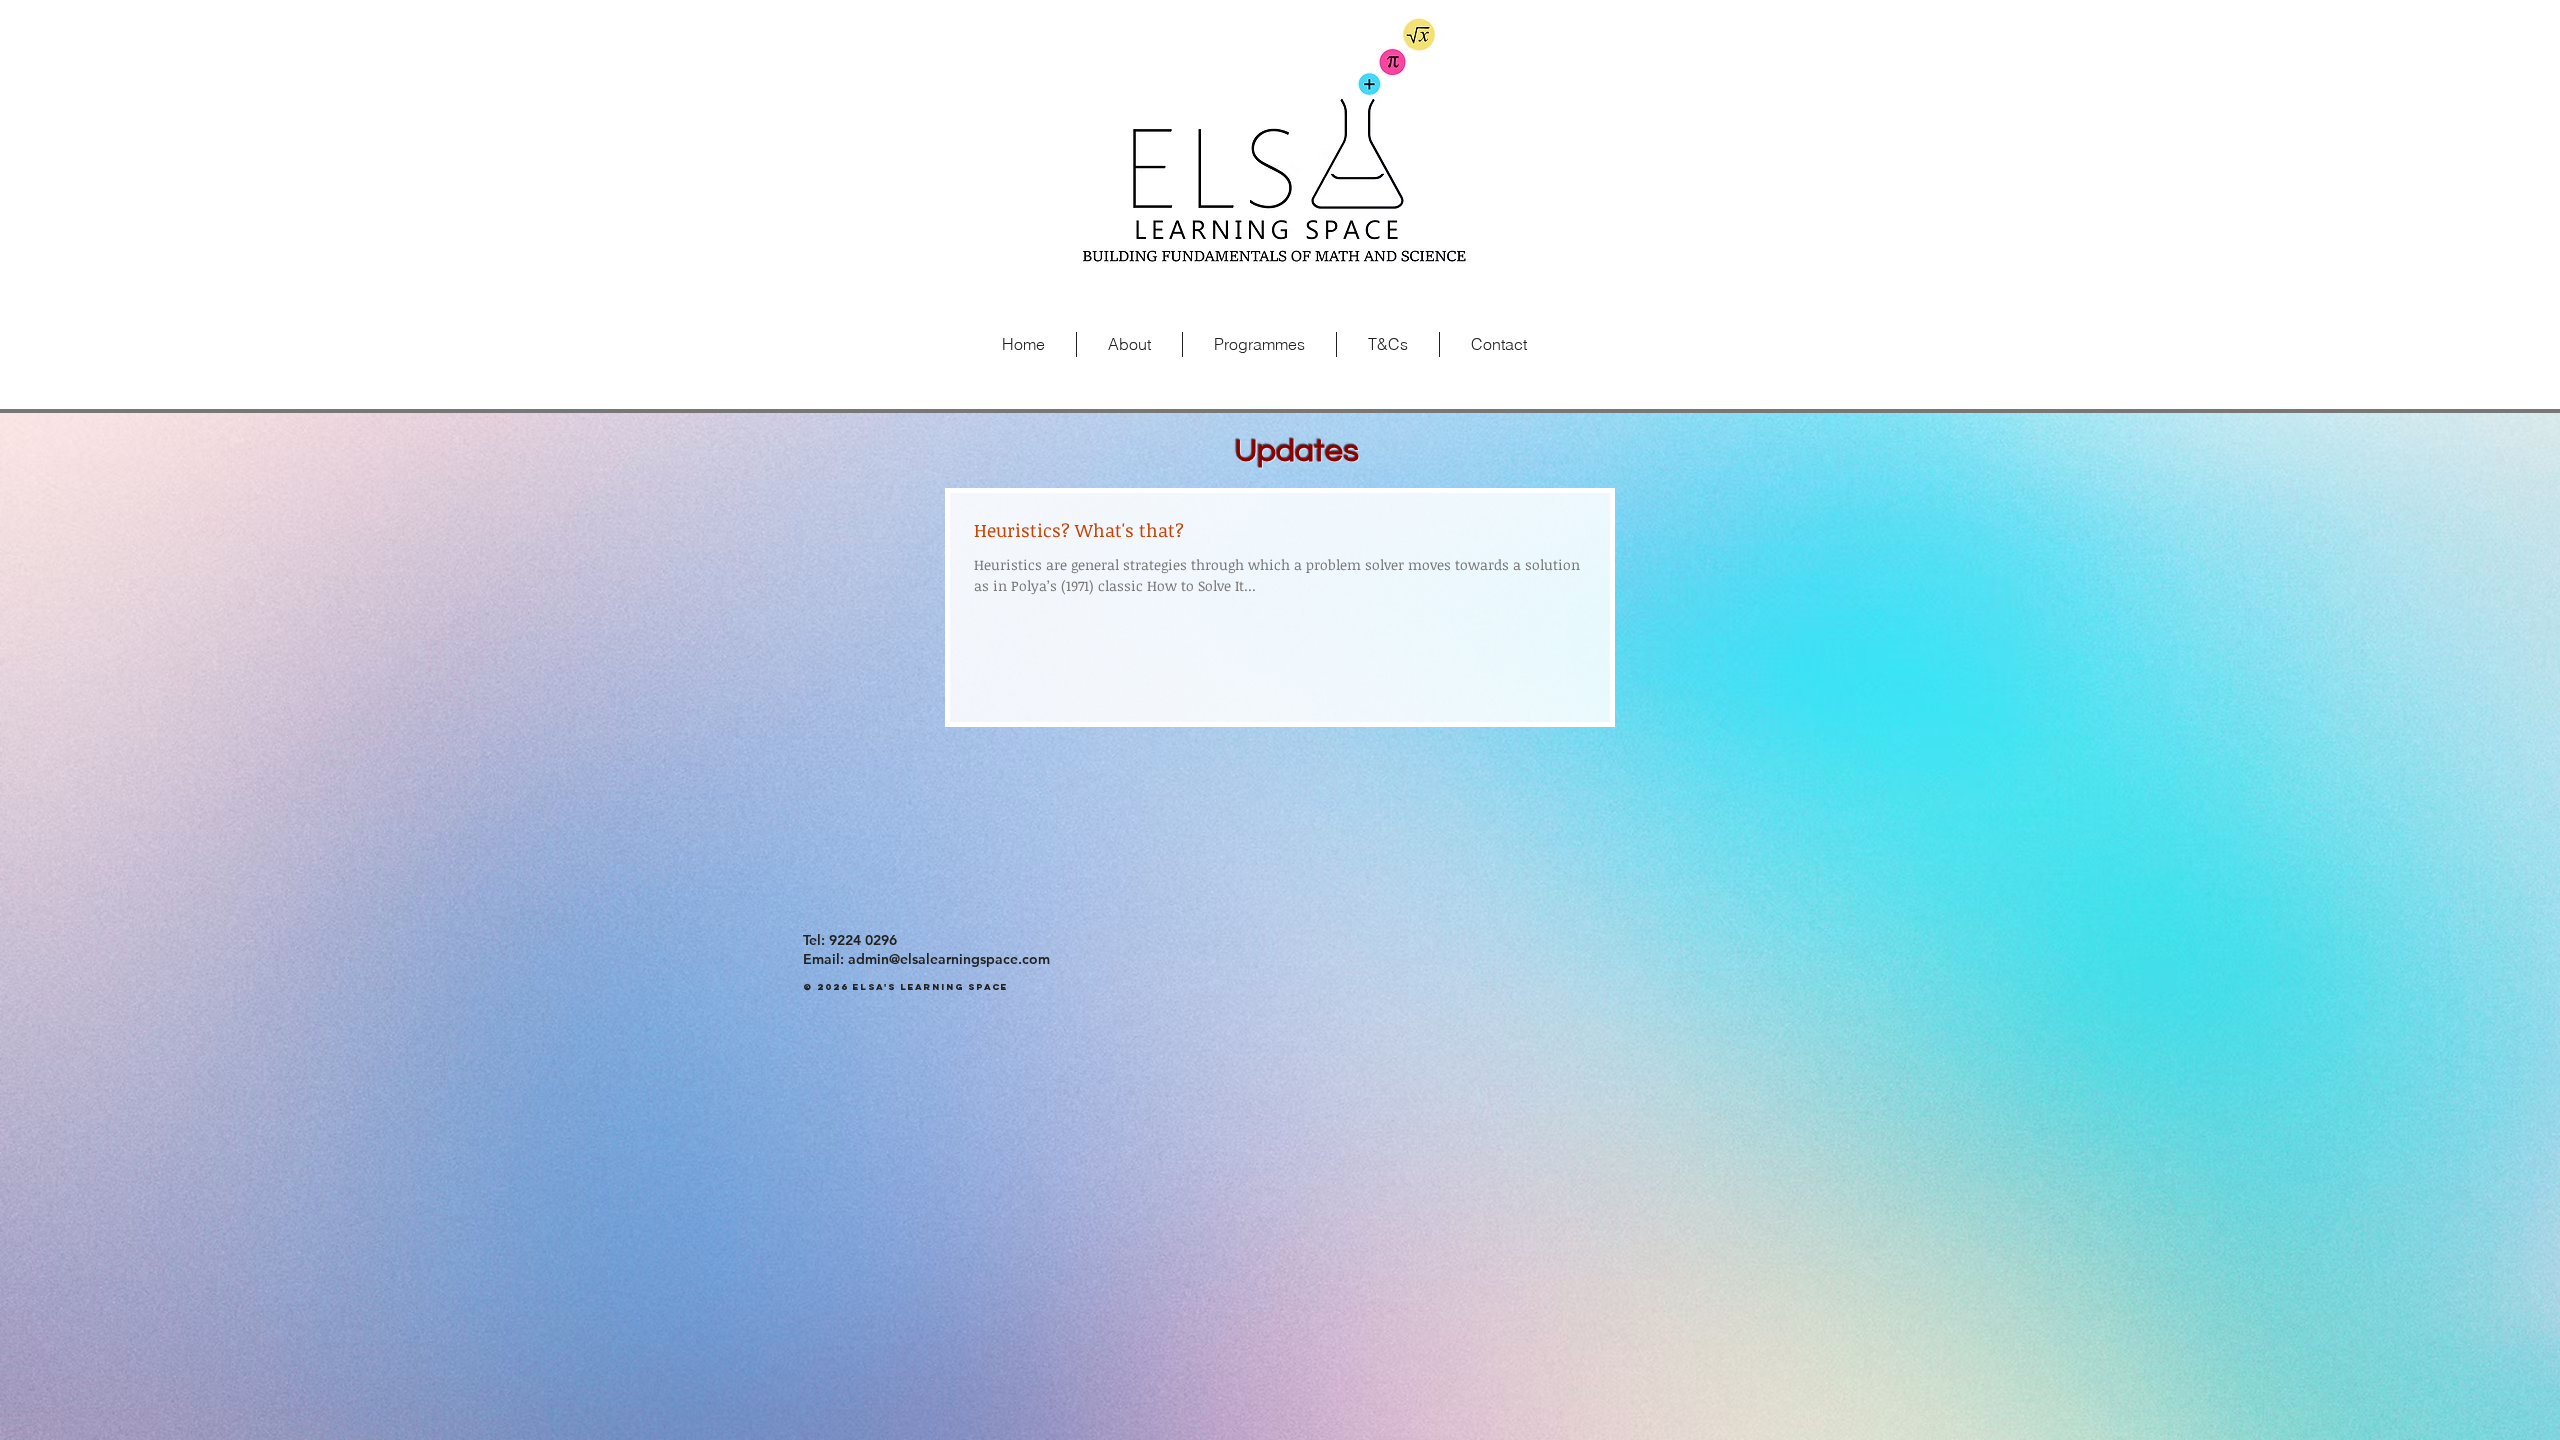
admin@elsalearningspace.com (949, 959)
